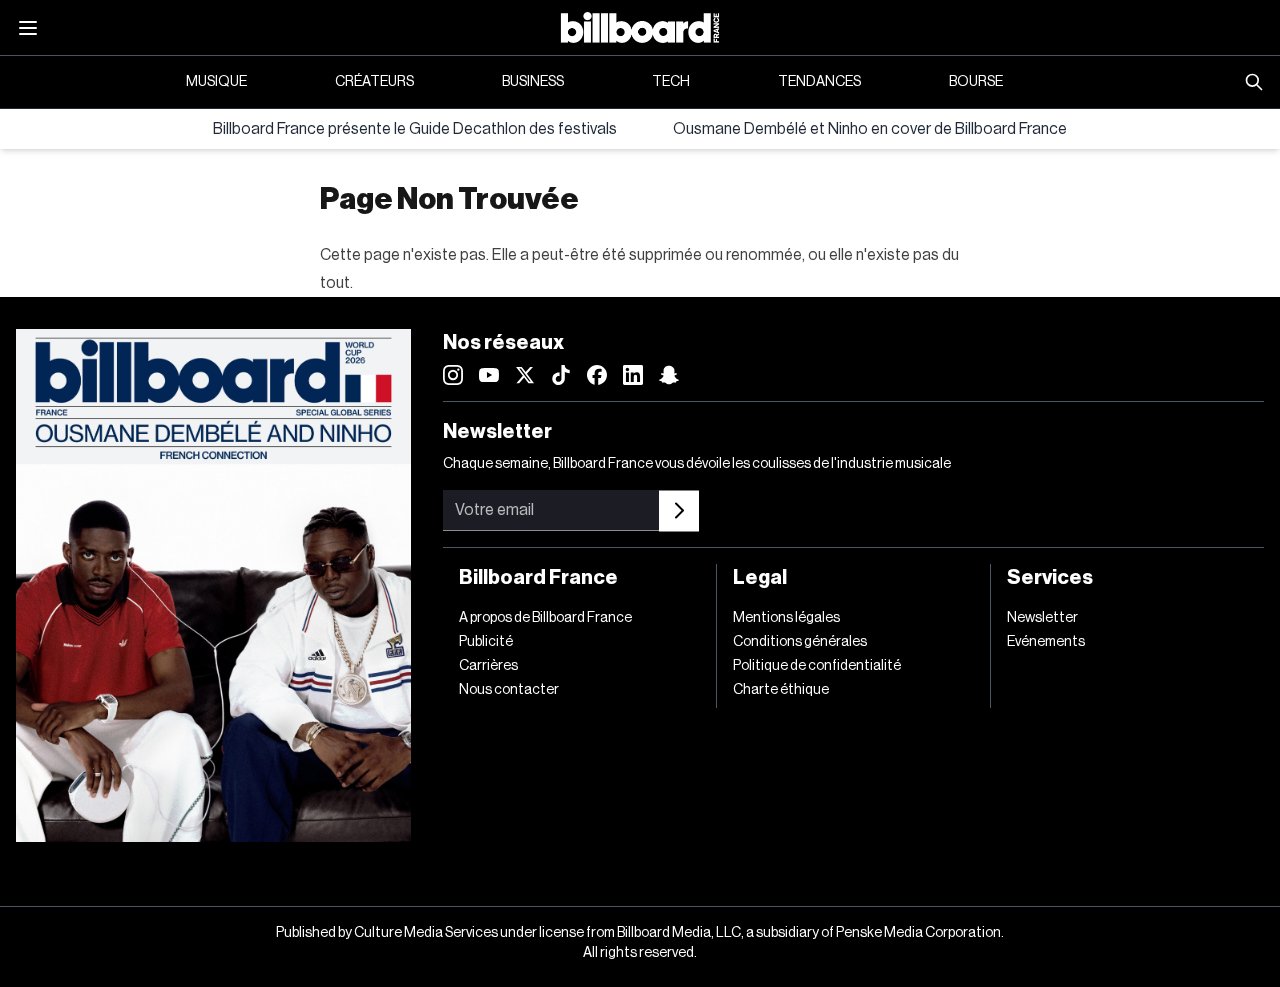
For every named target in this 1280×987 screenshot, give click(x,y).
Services (1050, 578)
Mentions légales (786, 618)
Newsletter (1042, 618)
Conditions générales (800, 642)
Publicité (486, 642)
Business (533, 82)
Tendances (819, 82)
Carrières (488, 666)
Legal (760, 578)
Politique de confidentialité (817, 666)
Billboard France (538, 578)
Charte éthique (781, 690)
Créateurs (374, 82)
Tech (671, 82)
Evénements (1046, 642)
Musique (216, 82)
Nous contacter (509, 690)
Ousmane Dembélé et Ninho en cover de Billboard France (870, 129)
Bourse (976, 82)
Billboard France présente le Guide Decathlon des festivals (415, 129)
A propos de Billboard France (545, 618)
